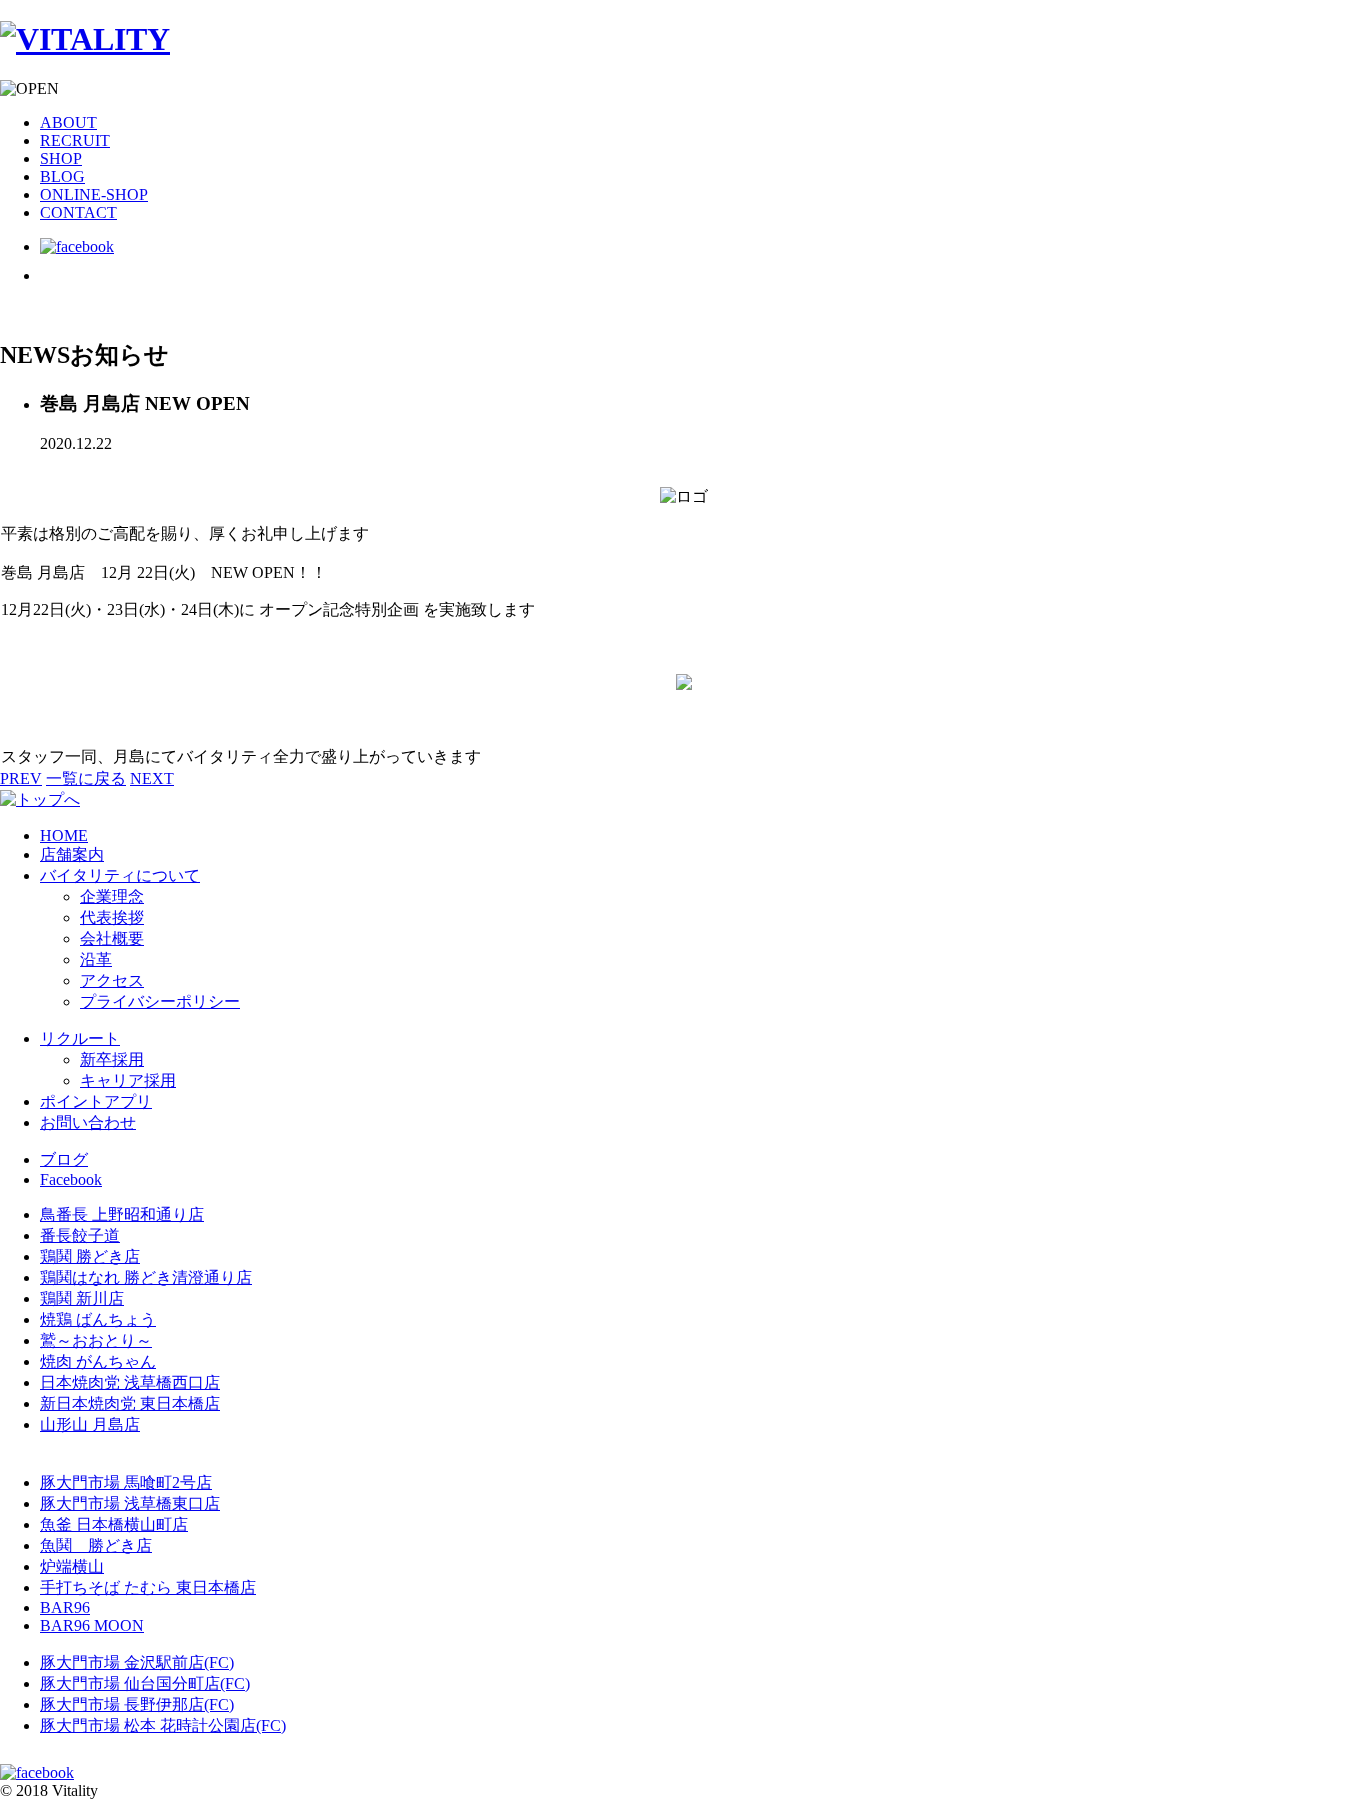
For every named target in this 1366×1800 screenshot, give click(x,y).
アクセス (112, 980)
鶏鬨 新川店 (82, 1298)
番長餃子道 (80, 1235)
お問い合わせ (88, 1122)
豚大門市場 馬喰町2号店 (126, 1482)
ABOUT (68, 122)
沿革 (96, 959)
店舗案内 (72, 854)
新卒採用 (112, 1059)
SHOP (61, 158)
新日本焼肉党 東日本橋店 (130, 1403)
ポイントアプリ (96, 1101)
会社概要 (112, 938)
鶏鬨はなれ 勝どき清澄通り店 (146, 1277)
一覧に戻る (86, 778)
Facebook (71, 1179)
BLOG (62, 176)
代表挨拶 (112, 917)
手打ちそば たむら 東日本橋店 (148, 1587)
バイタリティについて (120, 875)
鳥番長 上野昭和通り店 (122, 1214)
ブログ (64, 1159)
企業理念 (112, 896)
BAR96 (65, 1607)
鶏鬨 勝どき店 (90, 1256)
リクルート (80, 1038)
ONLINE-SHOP (94, 194)
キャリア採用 (128, 1080)
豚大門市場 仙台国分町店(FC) (145, 1683)
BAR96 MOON (92, 1625)
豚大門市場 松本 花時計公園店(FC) (163, 1725)
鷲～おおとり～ (96, 1340)
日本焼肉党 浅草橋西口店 (130, 1382)
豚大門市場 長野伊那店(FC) (137, 1704)
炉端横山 (72, 1566)
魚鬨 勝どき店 (96, 1545)
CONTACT (78, 212)
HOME (64, 835)
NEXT (152, 778)
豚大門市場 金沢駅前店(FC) (137, 1662)
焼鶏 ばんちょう (98, 1319)
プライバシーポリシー (160, 1001)
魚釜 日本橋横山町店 (114, 1524)
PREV (21, 778)
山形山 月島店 (90, 1424)
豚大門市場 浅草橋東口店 (130, 1503)
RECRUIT (75, 140)
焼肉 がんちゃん (98, 1361)
